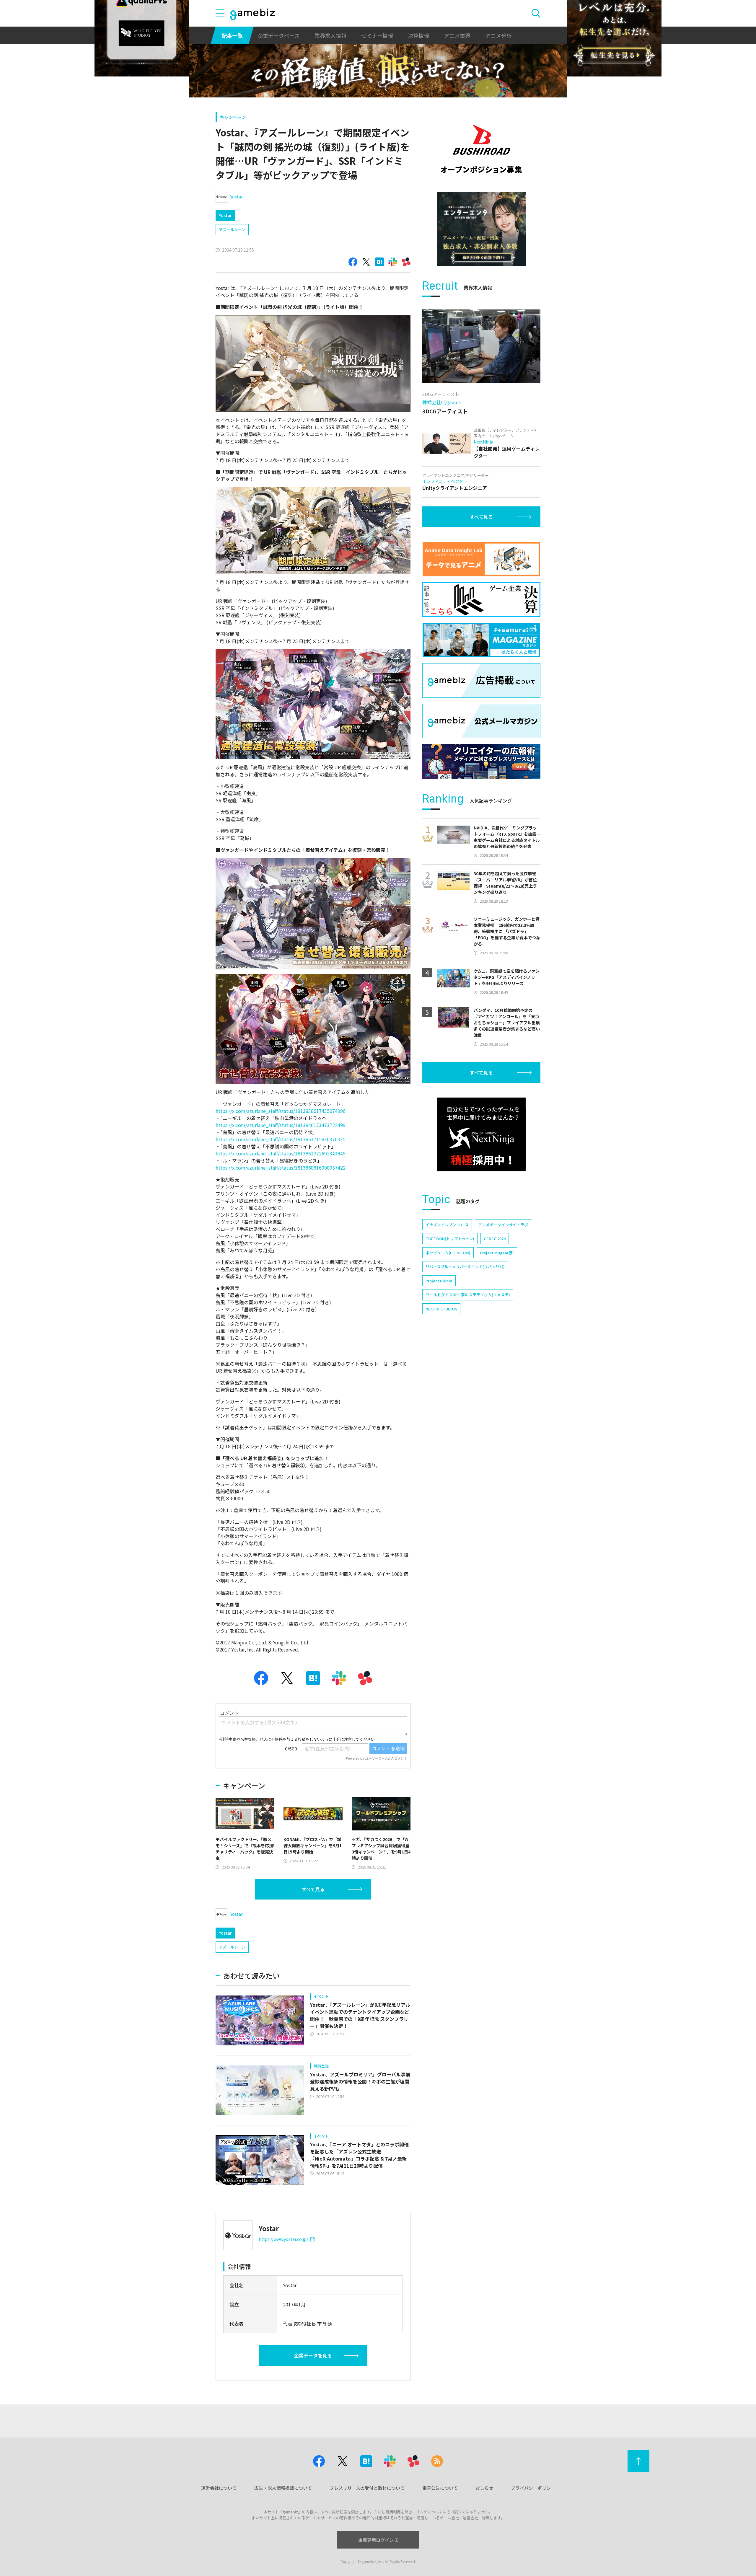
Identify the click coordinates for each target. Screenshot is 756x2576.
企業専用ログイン (376, 2540)
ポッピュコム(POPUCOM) (448, 1253)
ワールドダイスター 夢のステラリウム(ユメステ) (468, 1295)
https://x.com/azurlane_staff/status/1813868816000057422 (281, 1168)
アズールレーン (232, 230)
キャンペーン (233, 117)
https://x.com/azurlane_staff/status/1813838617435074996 (281, 1111)
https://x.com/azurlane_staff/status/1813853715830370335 (281, 1139)
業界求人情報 (330, 35)
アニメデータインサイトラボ (503, 1225)
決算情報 (418, 35)
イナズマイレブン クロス (447, 1225)
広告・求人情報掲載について (283, 2488)
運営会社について (219, 2488)
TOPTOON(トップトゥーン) (450, 1239)
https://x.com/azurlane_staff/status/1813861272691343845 (281, 1153)
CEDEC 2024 (495, 1239)
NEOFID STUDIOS (441, 1309)
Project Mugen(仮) (497, 1253)
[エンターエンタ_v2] (481, 229)
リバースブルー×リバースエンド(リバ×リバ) (465, 1267)
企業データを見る (313, 2355)
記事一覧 (232, 35)
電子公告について (440, 2488)
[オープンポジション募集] (481, 149)
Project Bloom (439, 1281)
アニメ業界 (457, 35)
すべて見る (313, 1889)
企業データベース (279, 35)
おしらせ (484, 2488)
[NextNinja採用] (481, 1134)
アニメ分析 (498, 35)
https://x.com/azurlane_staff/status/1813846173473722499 (281, 1125)
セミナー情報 (377, 35)
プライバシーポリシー (533, 2488)
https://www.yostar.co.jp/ (283, 2239)
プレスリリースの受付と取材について (367, 2488)
